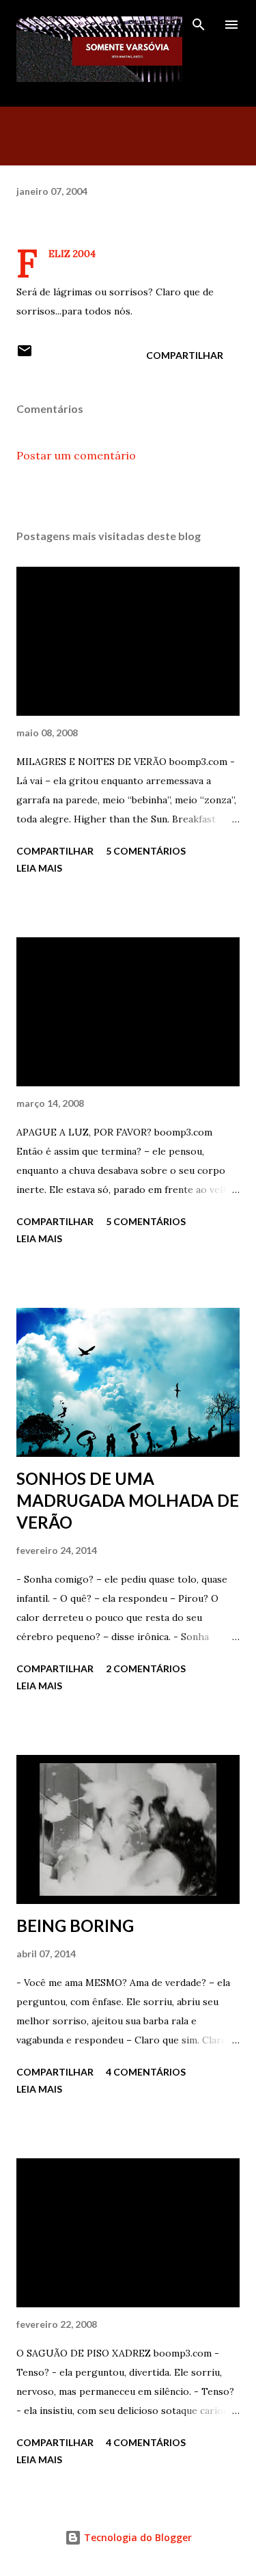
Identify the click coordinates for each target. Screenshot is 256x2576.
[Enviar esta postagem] (25, 355)
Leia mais (39, 868)
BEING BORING (75, 1926)
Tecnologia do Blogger (137, 2537)
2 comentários (146, 1668)
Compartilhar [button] (185, 355)
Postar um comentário (76, 455)
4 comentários (146, 2072)
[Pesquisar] (199, 25)
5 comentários (146, 851)
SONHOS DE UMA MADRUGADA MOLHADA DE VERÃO (128, 1500)
